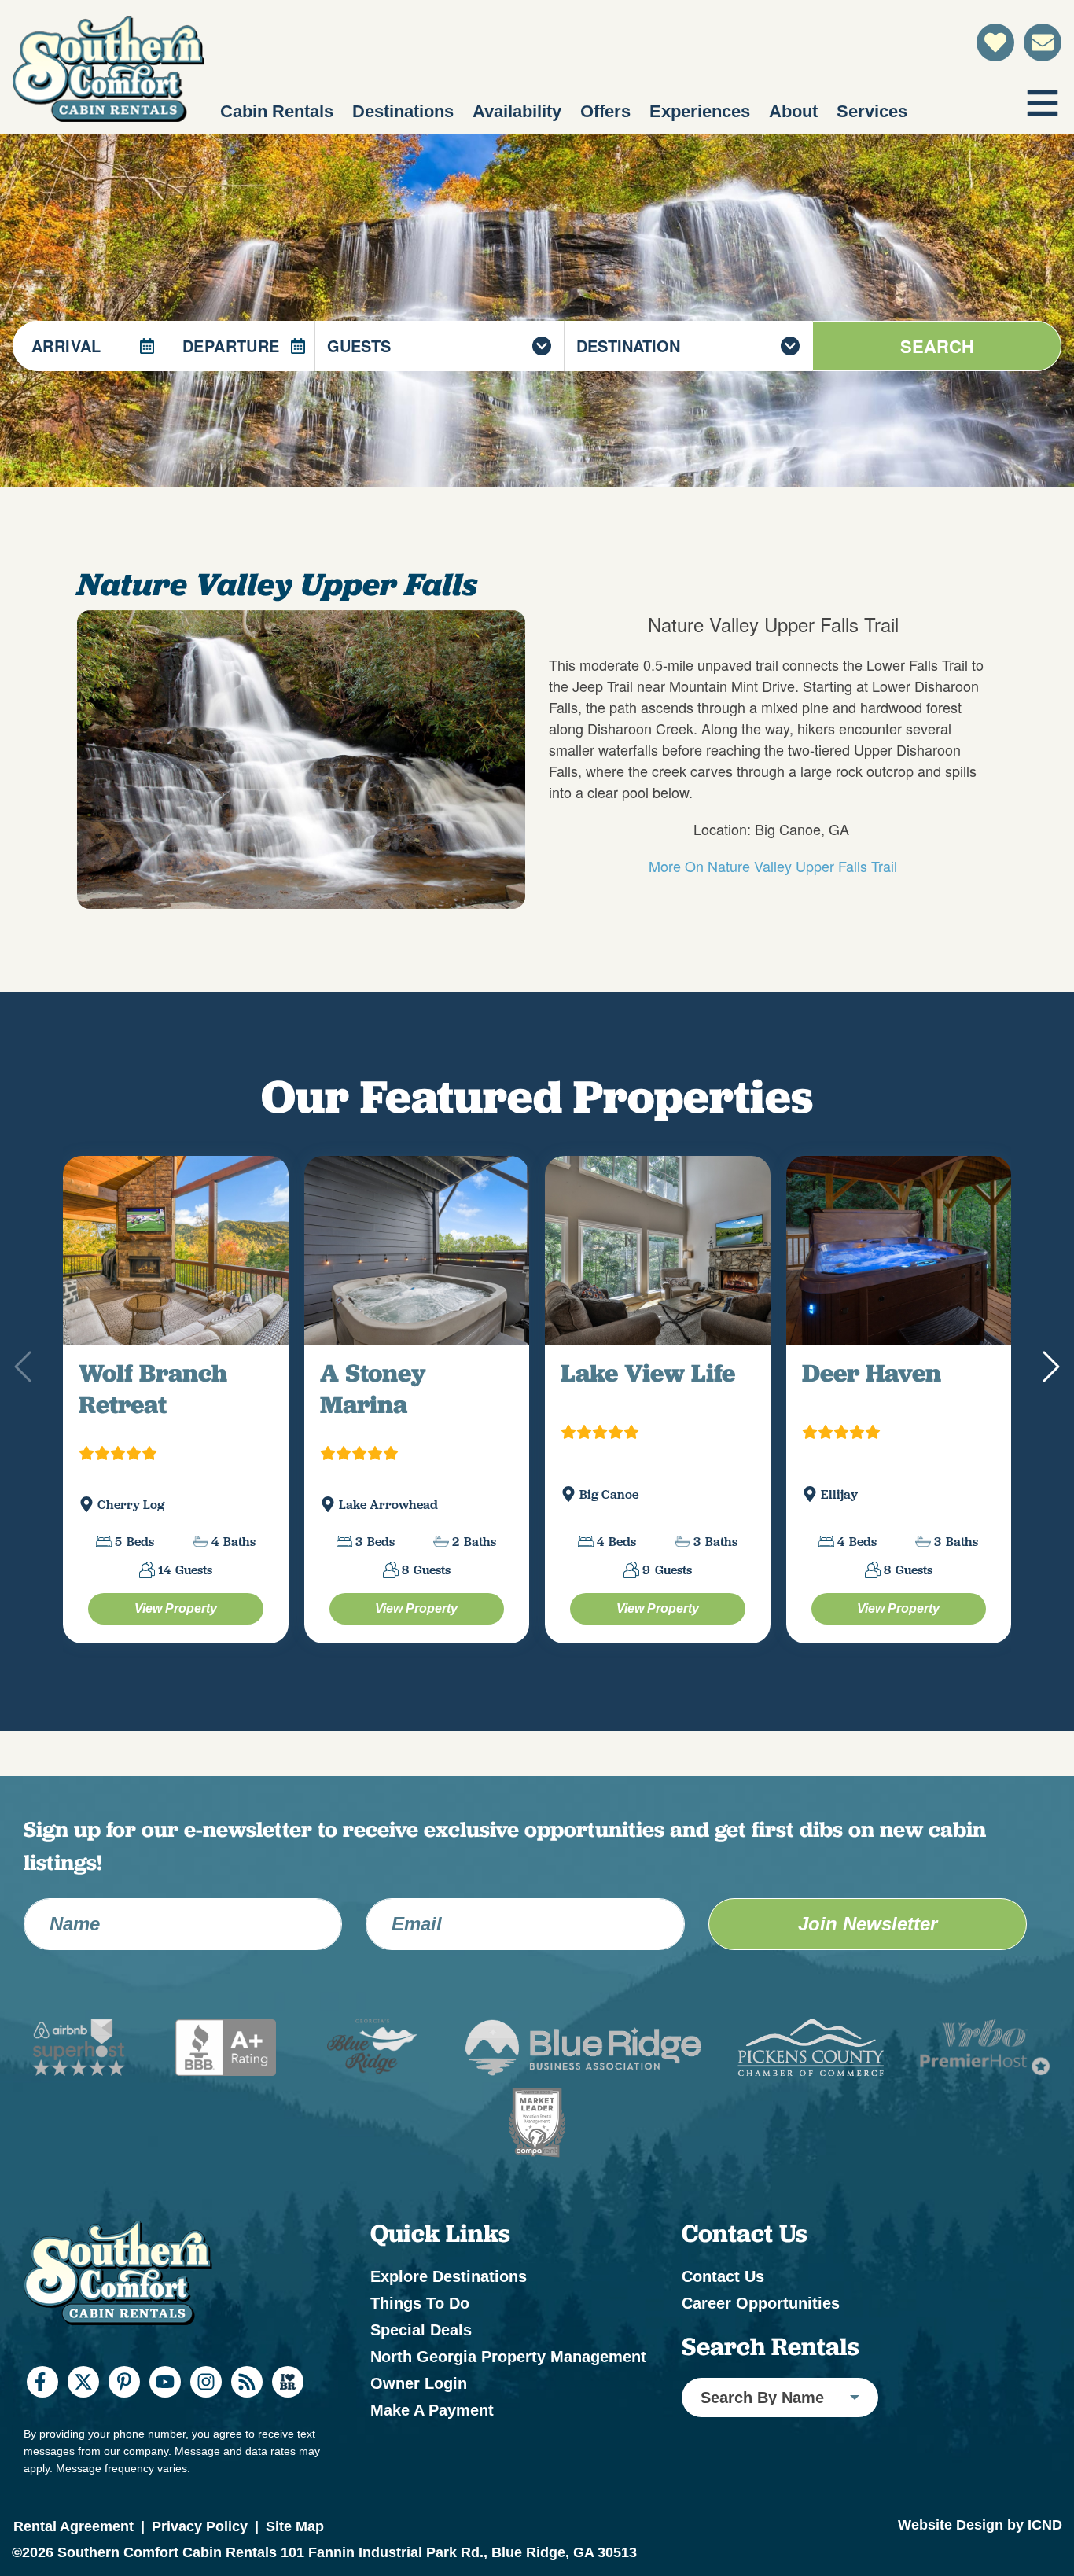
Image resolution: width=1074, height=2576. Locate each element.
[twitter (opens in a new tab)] (83, 2419)
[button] (1049, 1386)
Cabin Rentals (277, 111)
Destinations (403, 111)
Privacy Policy (200, 2563)
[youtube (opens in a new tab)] (165, 2419)
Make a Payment (432, 2447)
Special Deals (421, 2367)
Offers (605, 111)
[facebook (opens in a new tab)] (42, 2419)
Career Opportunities (761, 2340)
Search (937, 346)
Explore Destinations (449, 2313)
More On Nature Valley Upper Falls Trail (773, 866)
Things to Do (420, 2340)
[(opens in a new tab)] (176, 1269)
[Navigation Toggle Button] (1043, 103)
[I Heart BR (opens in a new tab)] (288, 2419)
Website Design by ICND (980, 2562)
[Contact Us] (1043, 42)
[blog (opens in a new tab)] (247, 2419)
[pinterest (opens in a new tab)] (124, 2419)
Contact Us (723, 2313)
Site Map (295, 2563)
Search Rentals (771, 2383)
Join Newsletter (868, 1961)
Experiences (700, 111)
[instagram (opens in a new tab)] (206, 2419)
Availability (517, 111)
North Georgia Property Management (508, 2394)
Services (872, 111)
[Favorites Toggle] (995, 42)
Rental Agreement (74, 2563)
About (793, 111)
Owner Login (419, 2420)
